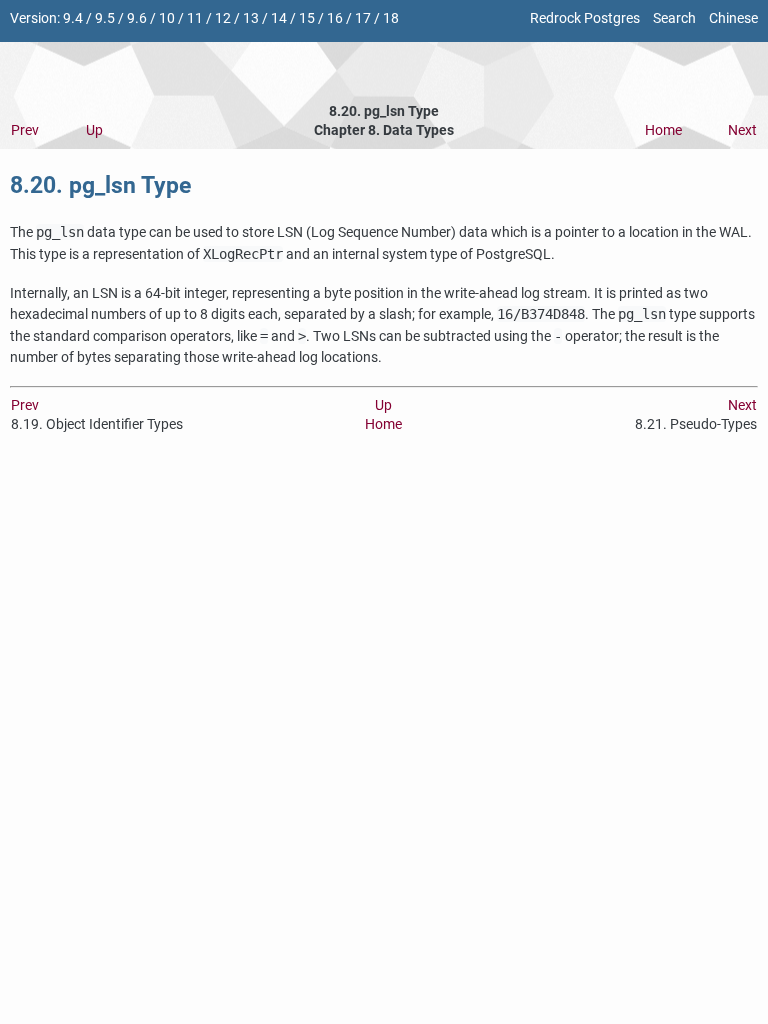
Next (742, 130)
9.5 (105, 18)
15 (307, 18)
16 (335, 18)
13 (251, 18)
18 (391, 18)
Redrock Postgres (585, 18)
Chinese (733, 18)
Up (94, 130)
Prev (25, 130)
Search (674, 18)
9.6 (137, 18)
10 (167, 18)
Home (663, 130)
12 (223, 18)
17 (363, 18)
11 (195, 18)
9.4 (73, 18)
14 (279, 18)
